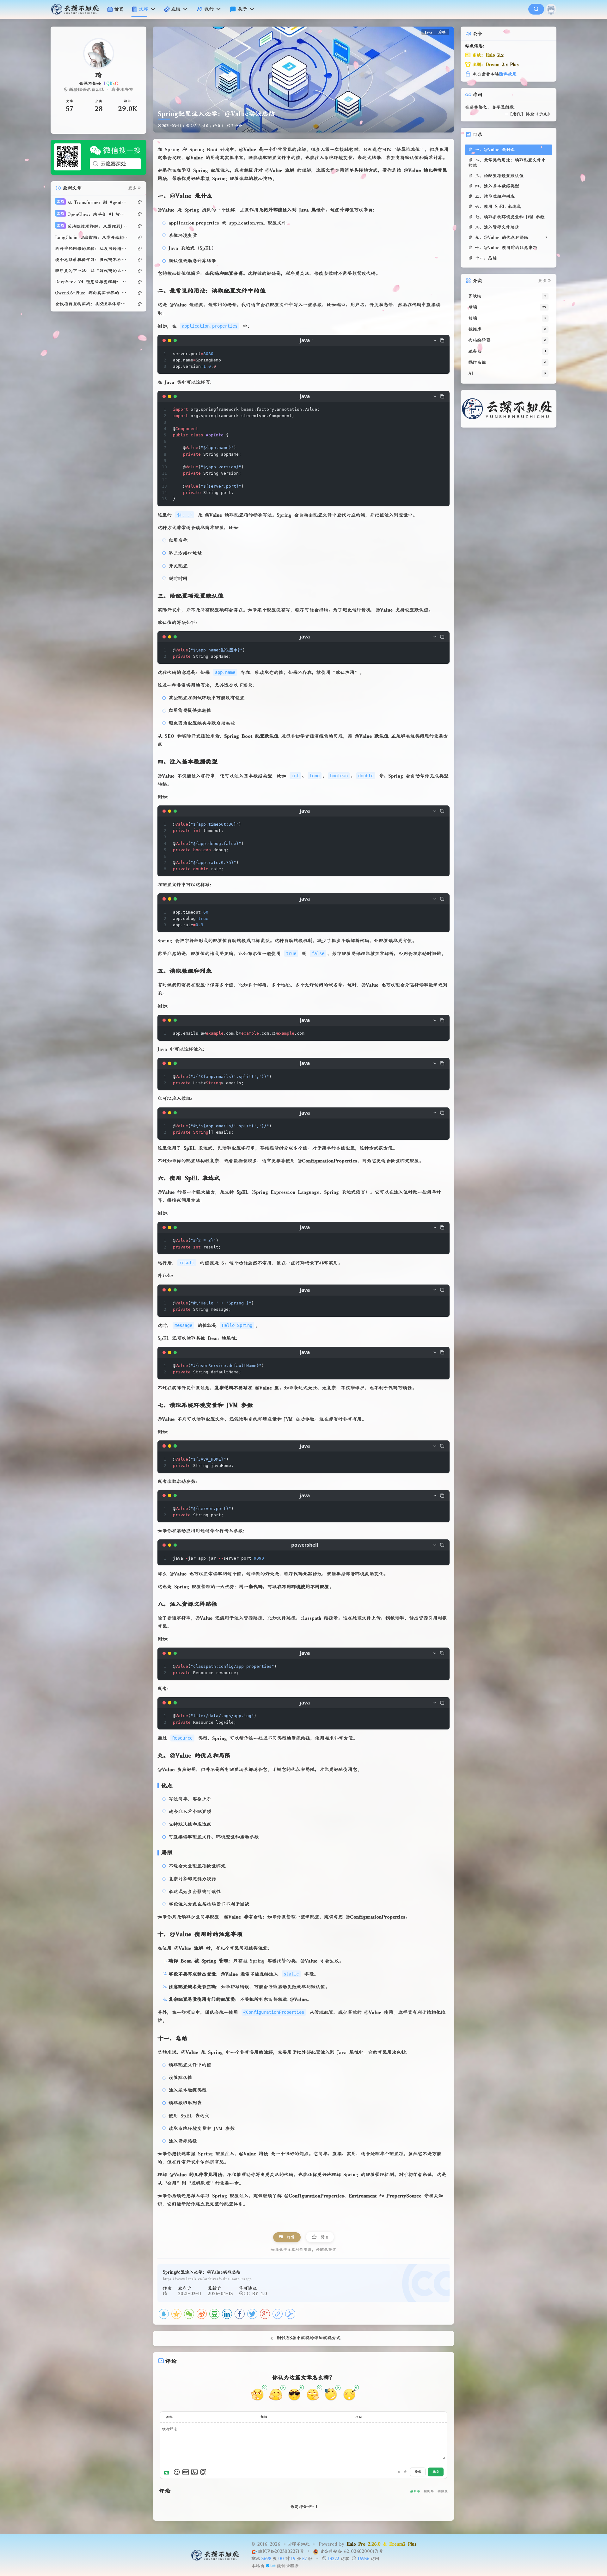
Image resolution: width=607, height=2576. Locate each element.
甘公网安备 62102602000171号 (351, 2551)
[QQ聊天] (77, 124)
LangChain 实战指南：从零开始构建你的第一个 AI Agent (92, 237)
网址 (359, 2417)
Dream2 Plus (403, 2544)
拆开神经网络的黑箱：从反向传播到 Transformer (92, 249)
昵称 (169, 2417)
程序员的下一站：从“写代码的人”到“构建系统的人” (92, 271)
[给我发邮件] (120, 124)
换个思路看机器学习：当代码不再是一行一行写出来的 (92, 260)
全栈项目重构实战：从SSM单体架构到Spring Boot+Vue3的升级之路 (92, 304)
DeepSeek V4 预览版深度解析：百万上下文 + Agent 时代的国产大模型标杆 (92, 282)
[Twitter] (252, 2314)
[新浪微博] (202, 2314)
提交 (436, 2472)
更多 (132, 188)
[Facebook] (240, 2314)
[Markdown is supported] (168, 2472)
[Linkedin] (227, 2314)
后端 (442, 32)
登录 (418, 2472)
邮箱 (264, 2417)
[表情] (177, 2472)
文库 (144, 9)
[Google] (265, 2314)
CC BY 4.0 (255, 2294)
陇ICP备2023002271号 (282, 2551)
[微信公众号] (98, 157)
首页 (119, 9)
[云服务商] (270, 2566)
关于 (242, 9)
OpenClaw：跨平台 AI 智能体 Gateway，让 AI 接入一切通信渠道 (93, 214)
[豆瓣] (214, 2314)
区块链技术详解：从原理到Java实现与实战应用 (93, 226)
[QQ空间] (176, 2314)
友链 (176, 9)
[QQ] (164, 2314)
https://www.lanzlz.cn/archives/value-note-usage (207, 2279)
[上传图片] (194, 2472)
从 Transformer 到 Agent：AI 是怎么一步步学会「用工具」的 (93, 202)
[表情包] (186, 2472)
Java (428, 32)
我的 (209, 9)
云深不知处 (298, 2544)
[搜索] (536, 9)
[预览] (203, 2472)
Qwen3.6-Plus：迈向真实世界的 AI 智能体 (92, 293)
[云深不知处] (78, 9)
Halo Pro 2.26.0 (364, 2544)
